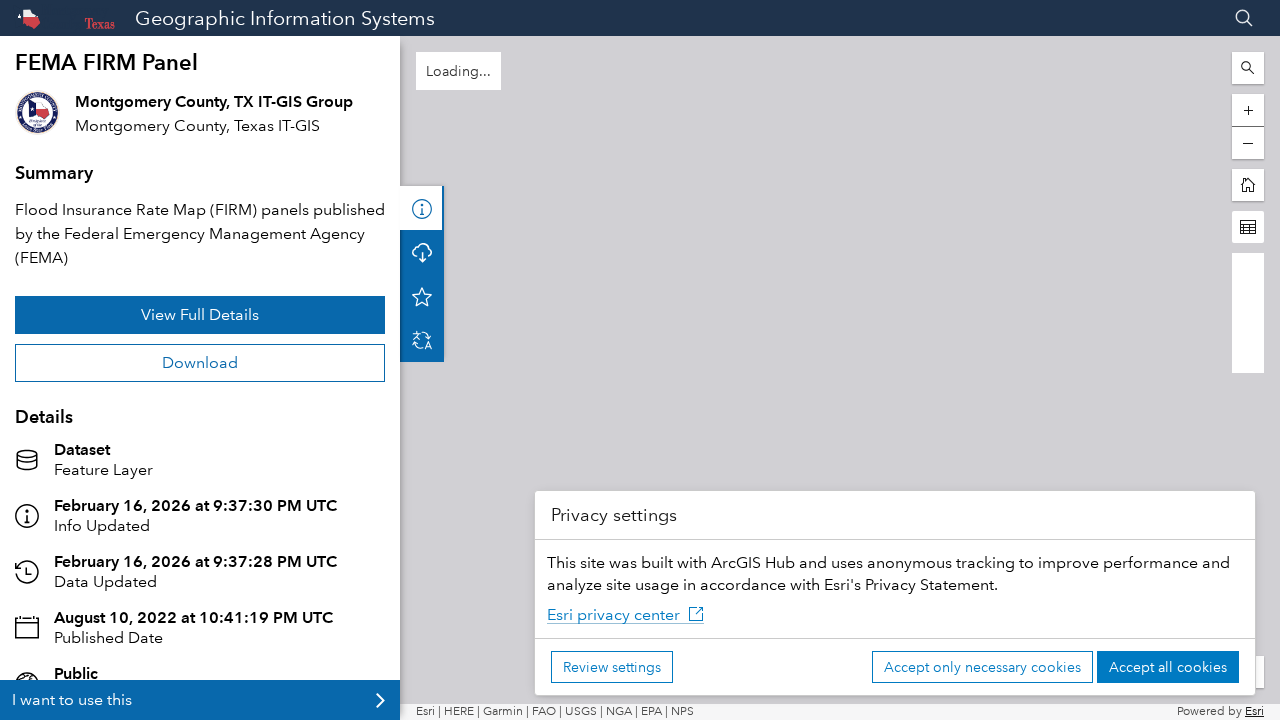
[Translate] (422, 340)
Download (200, 362)
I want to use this (72, 699)
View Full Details (200, 314)
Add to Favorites (422, 296)
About (422, 208)
